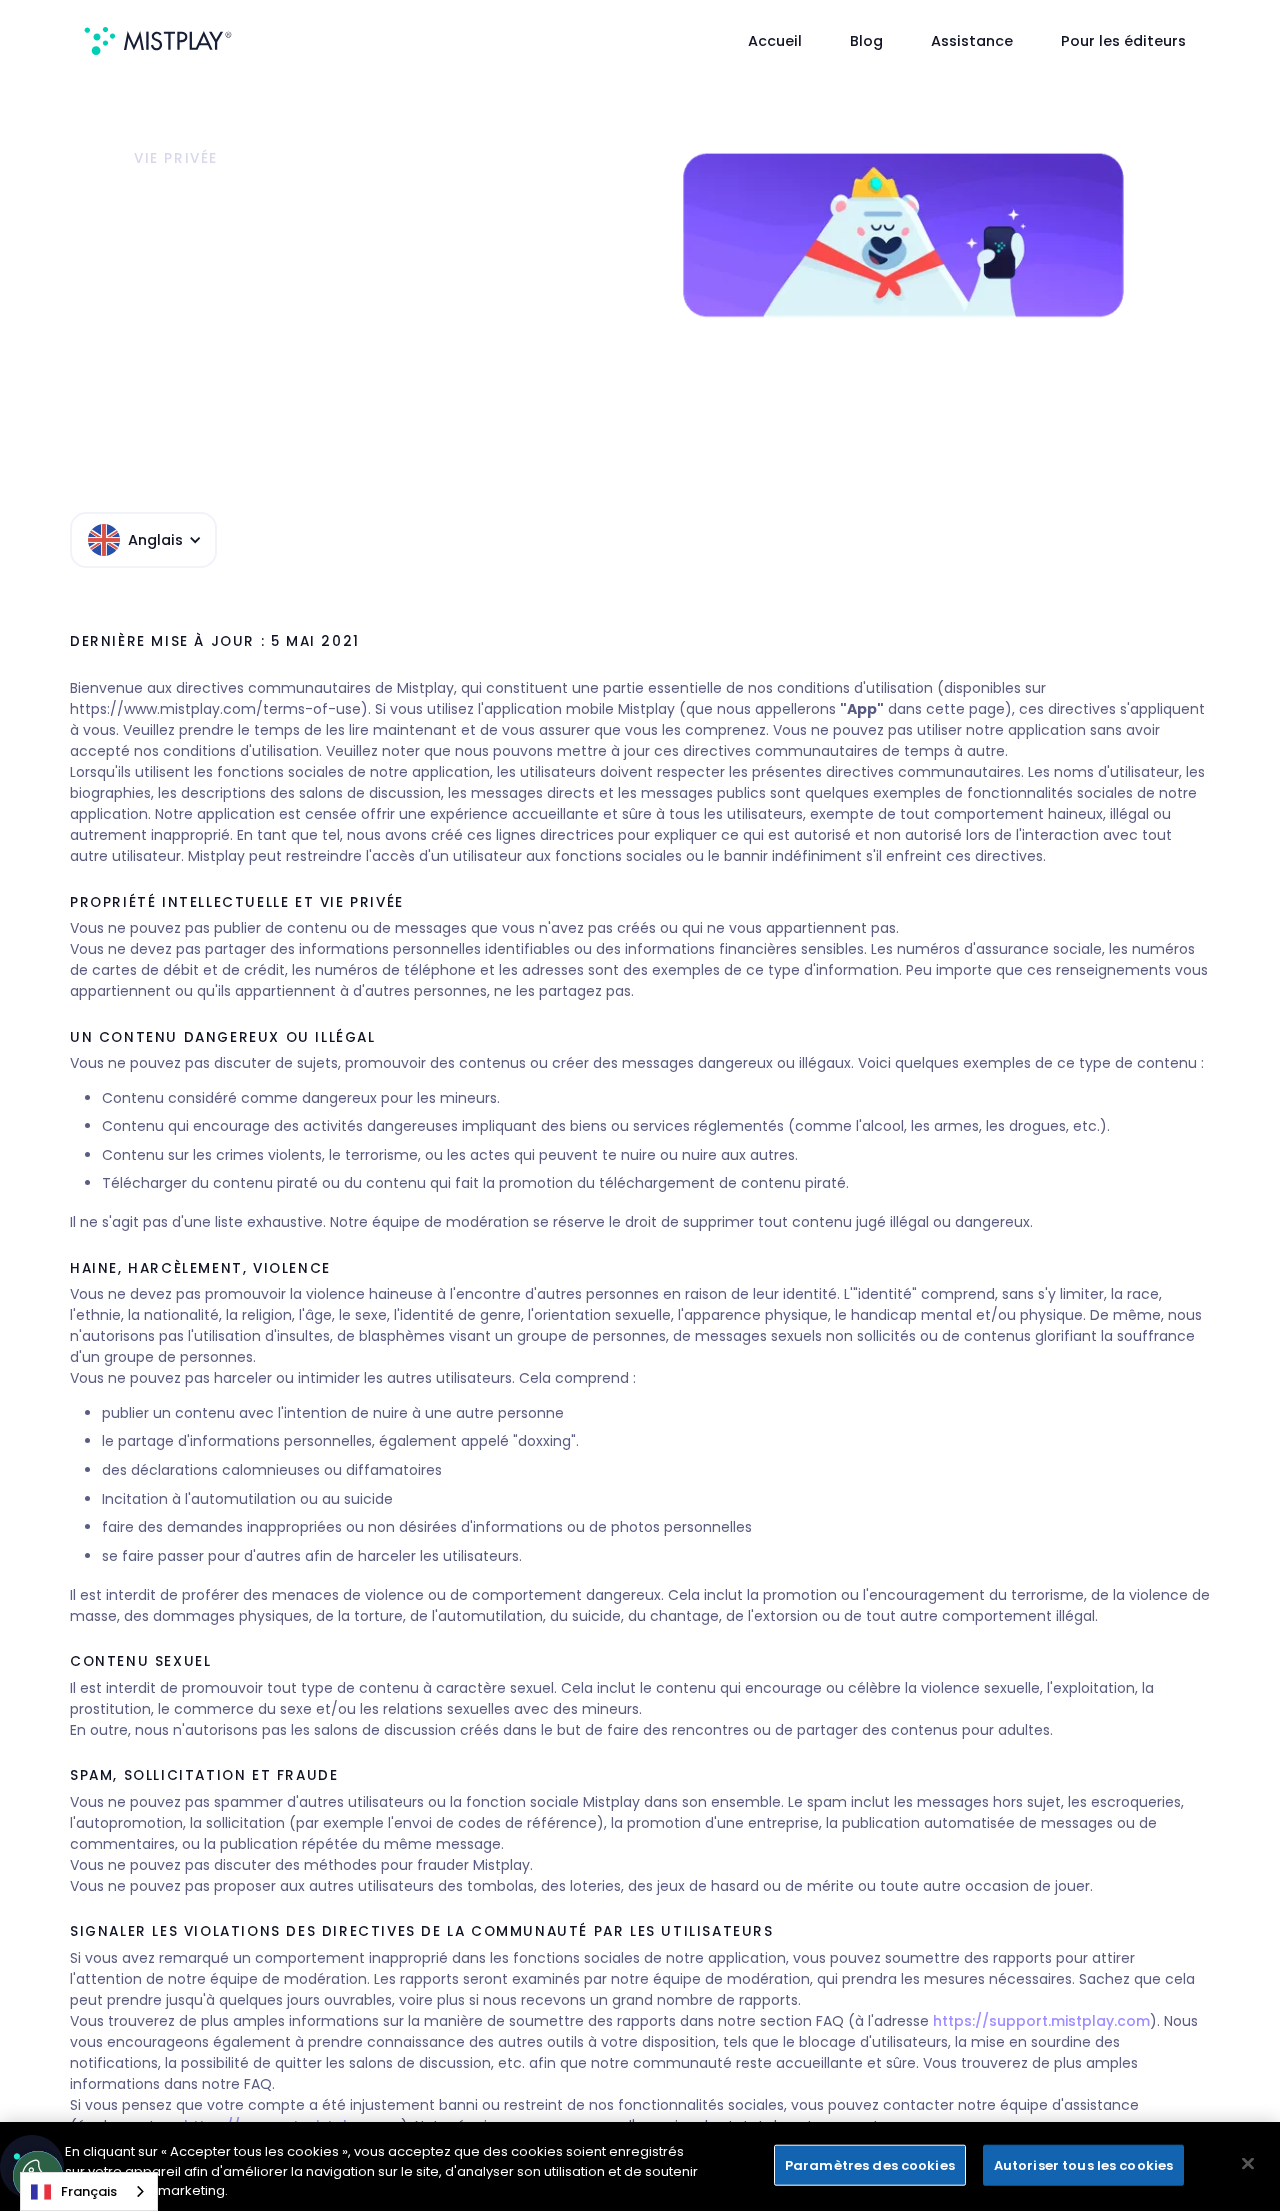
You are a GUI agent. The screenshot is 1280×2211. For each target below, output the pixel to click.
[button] (143, 539)
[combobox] (89, 2191)
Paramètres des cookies (870, 2164)
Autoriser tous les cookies (1083, 2164)
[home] (158, 41)
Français (89, 2191)
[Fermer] (1248, 2163)
